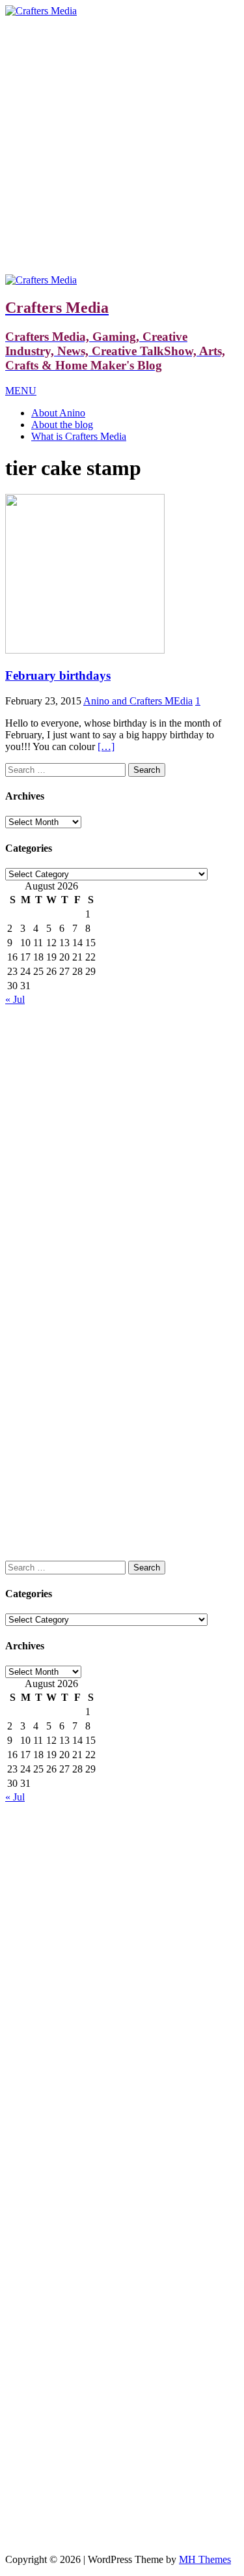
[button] (21, 391)
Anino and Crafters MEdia (138, 701)
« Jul (15, 999)
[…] (106, 746)
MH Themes (205, 2559)
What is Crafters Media (79, 436)
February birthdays (58, 675)
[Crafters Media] (41, 11)
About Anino (58, 413)
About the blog (62, 425)
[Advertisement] (122, 146)
